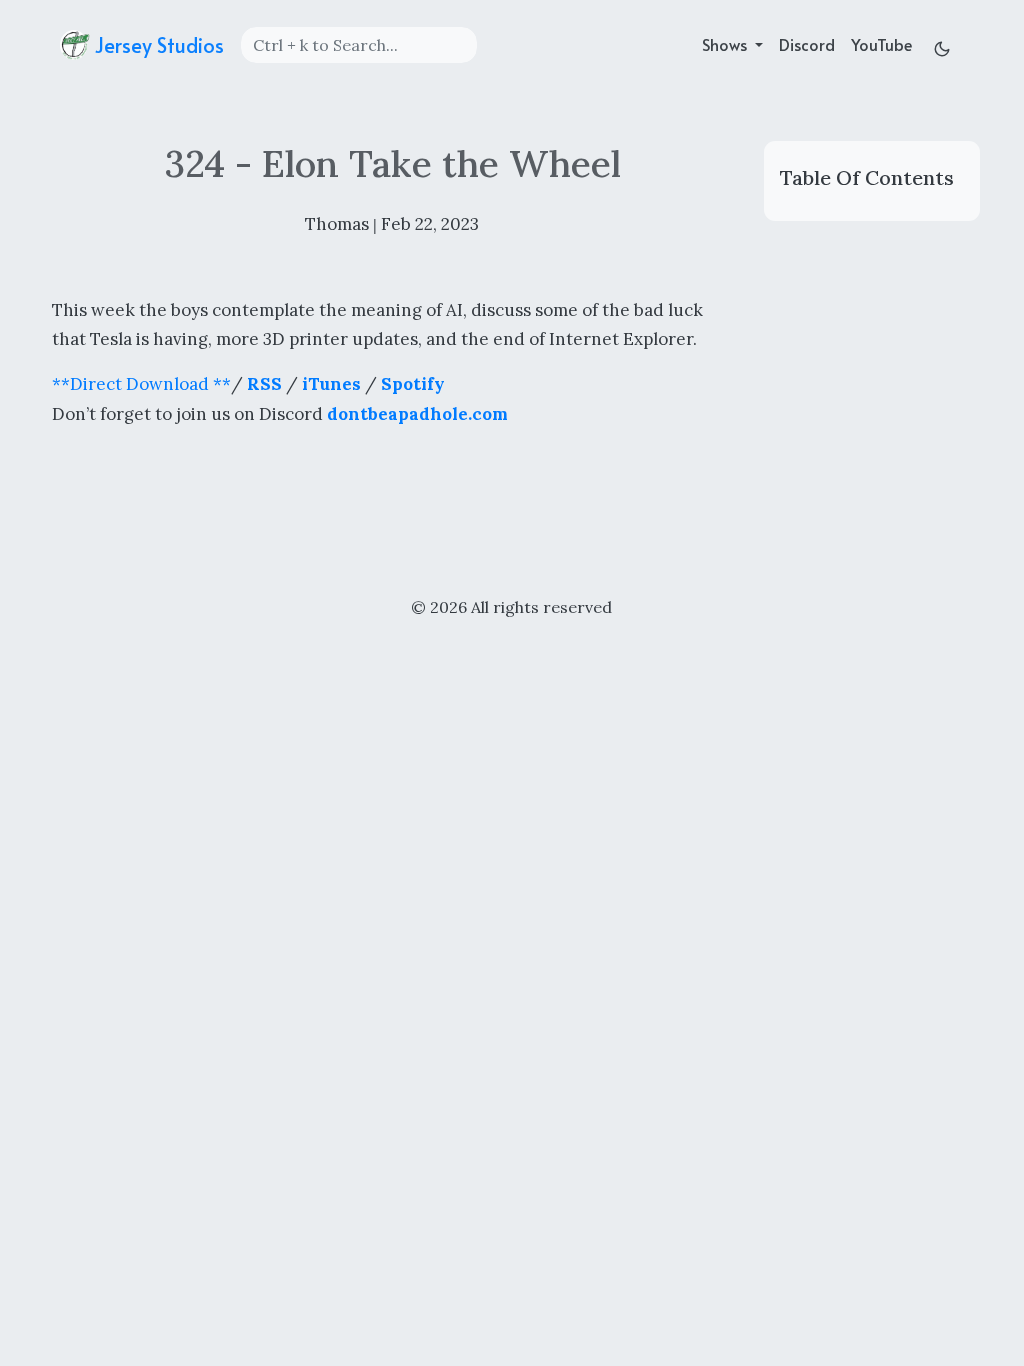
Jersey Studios (157, 45)
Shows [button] (726, 44)
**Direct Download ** (141, 384)
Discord (807, 44)
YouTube (881, 44)
